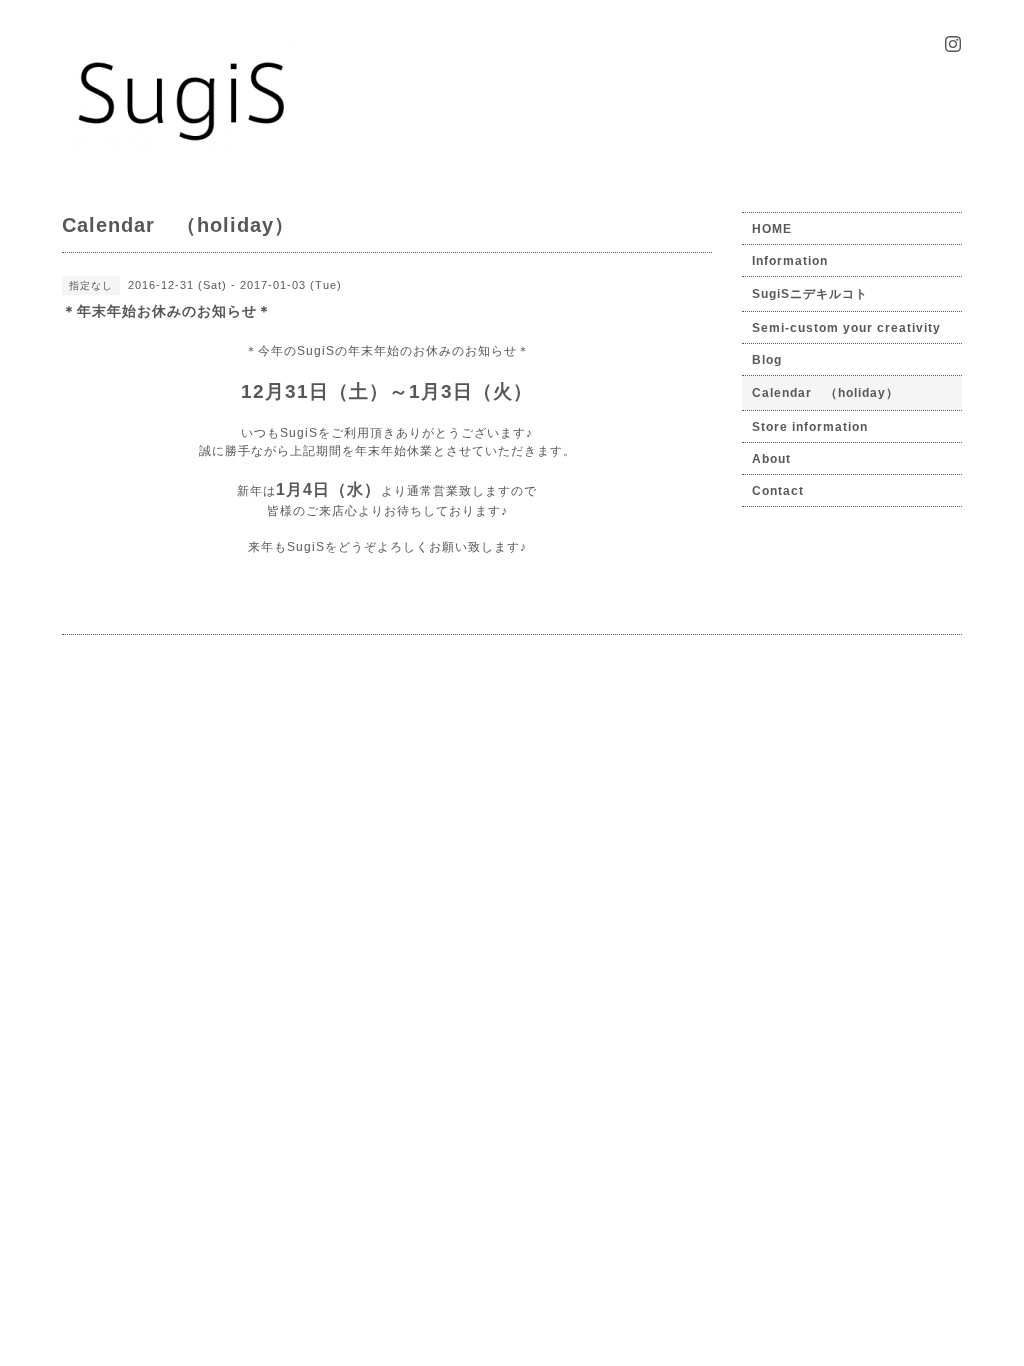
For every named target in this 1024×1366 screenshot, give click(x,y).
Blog (767, 360)
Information (790, 261)
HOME (772, 229)
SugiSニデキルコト (810, 294)
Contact (778, 491)
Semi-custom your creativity (846, 328)
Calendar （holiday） (825, 393)
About (771, 459)
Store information (810, 427)
